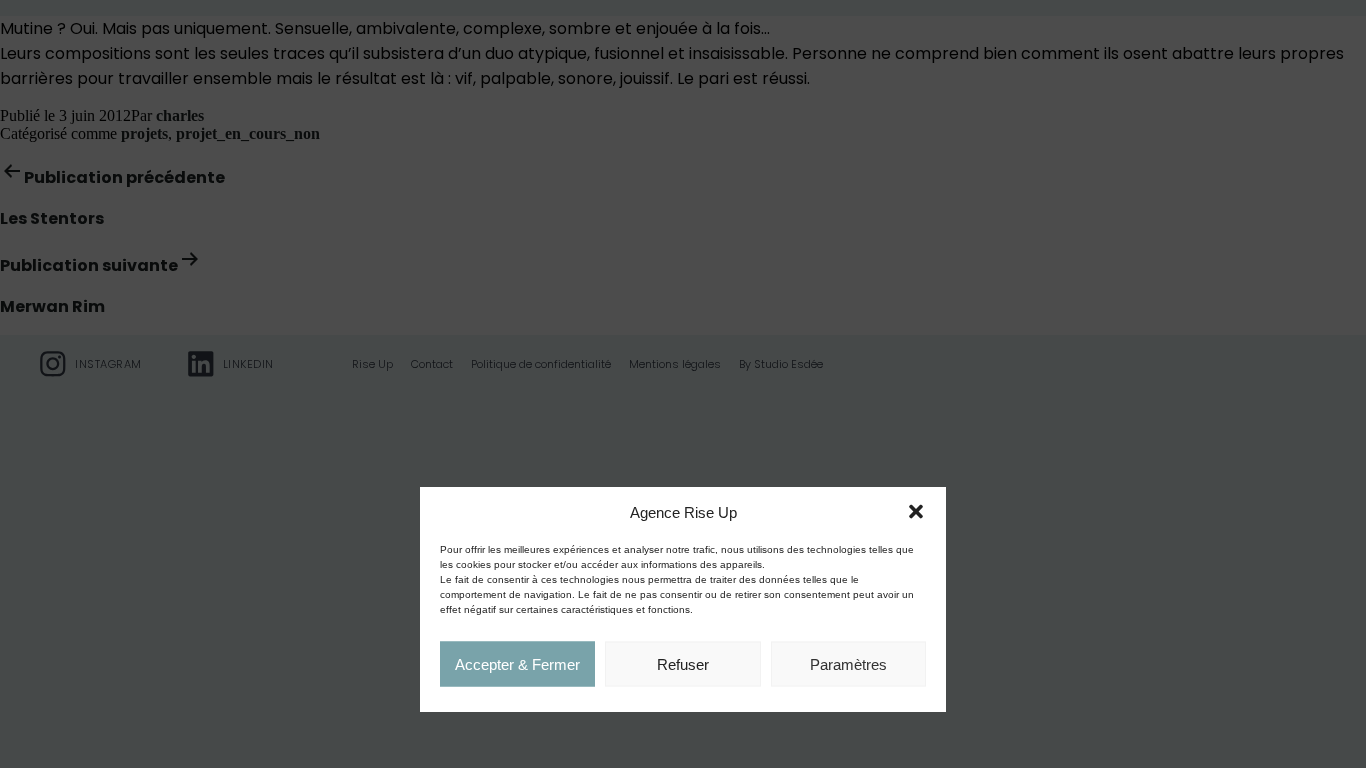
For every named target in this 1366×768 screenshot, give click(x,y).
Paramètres (848, 663)
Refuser (683, 663)
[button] (916, 512)
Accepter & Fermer (517, 663)
